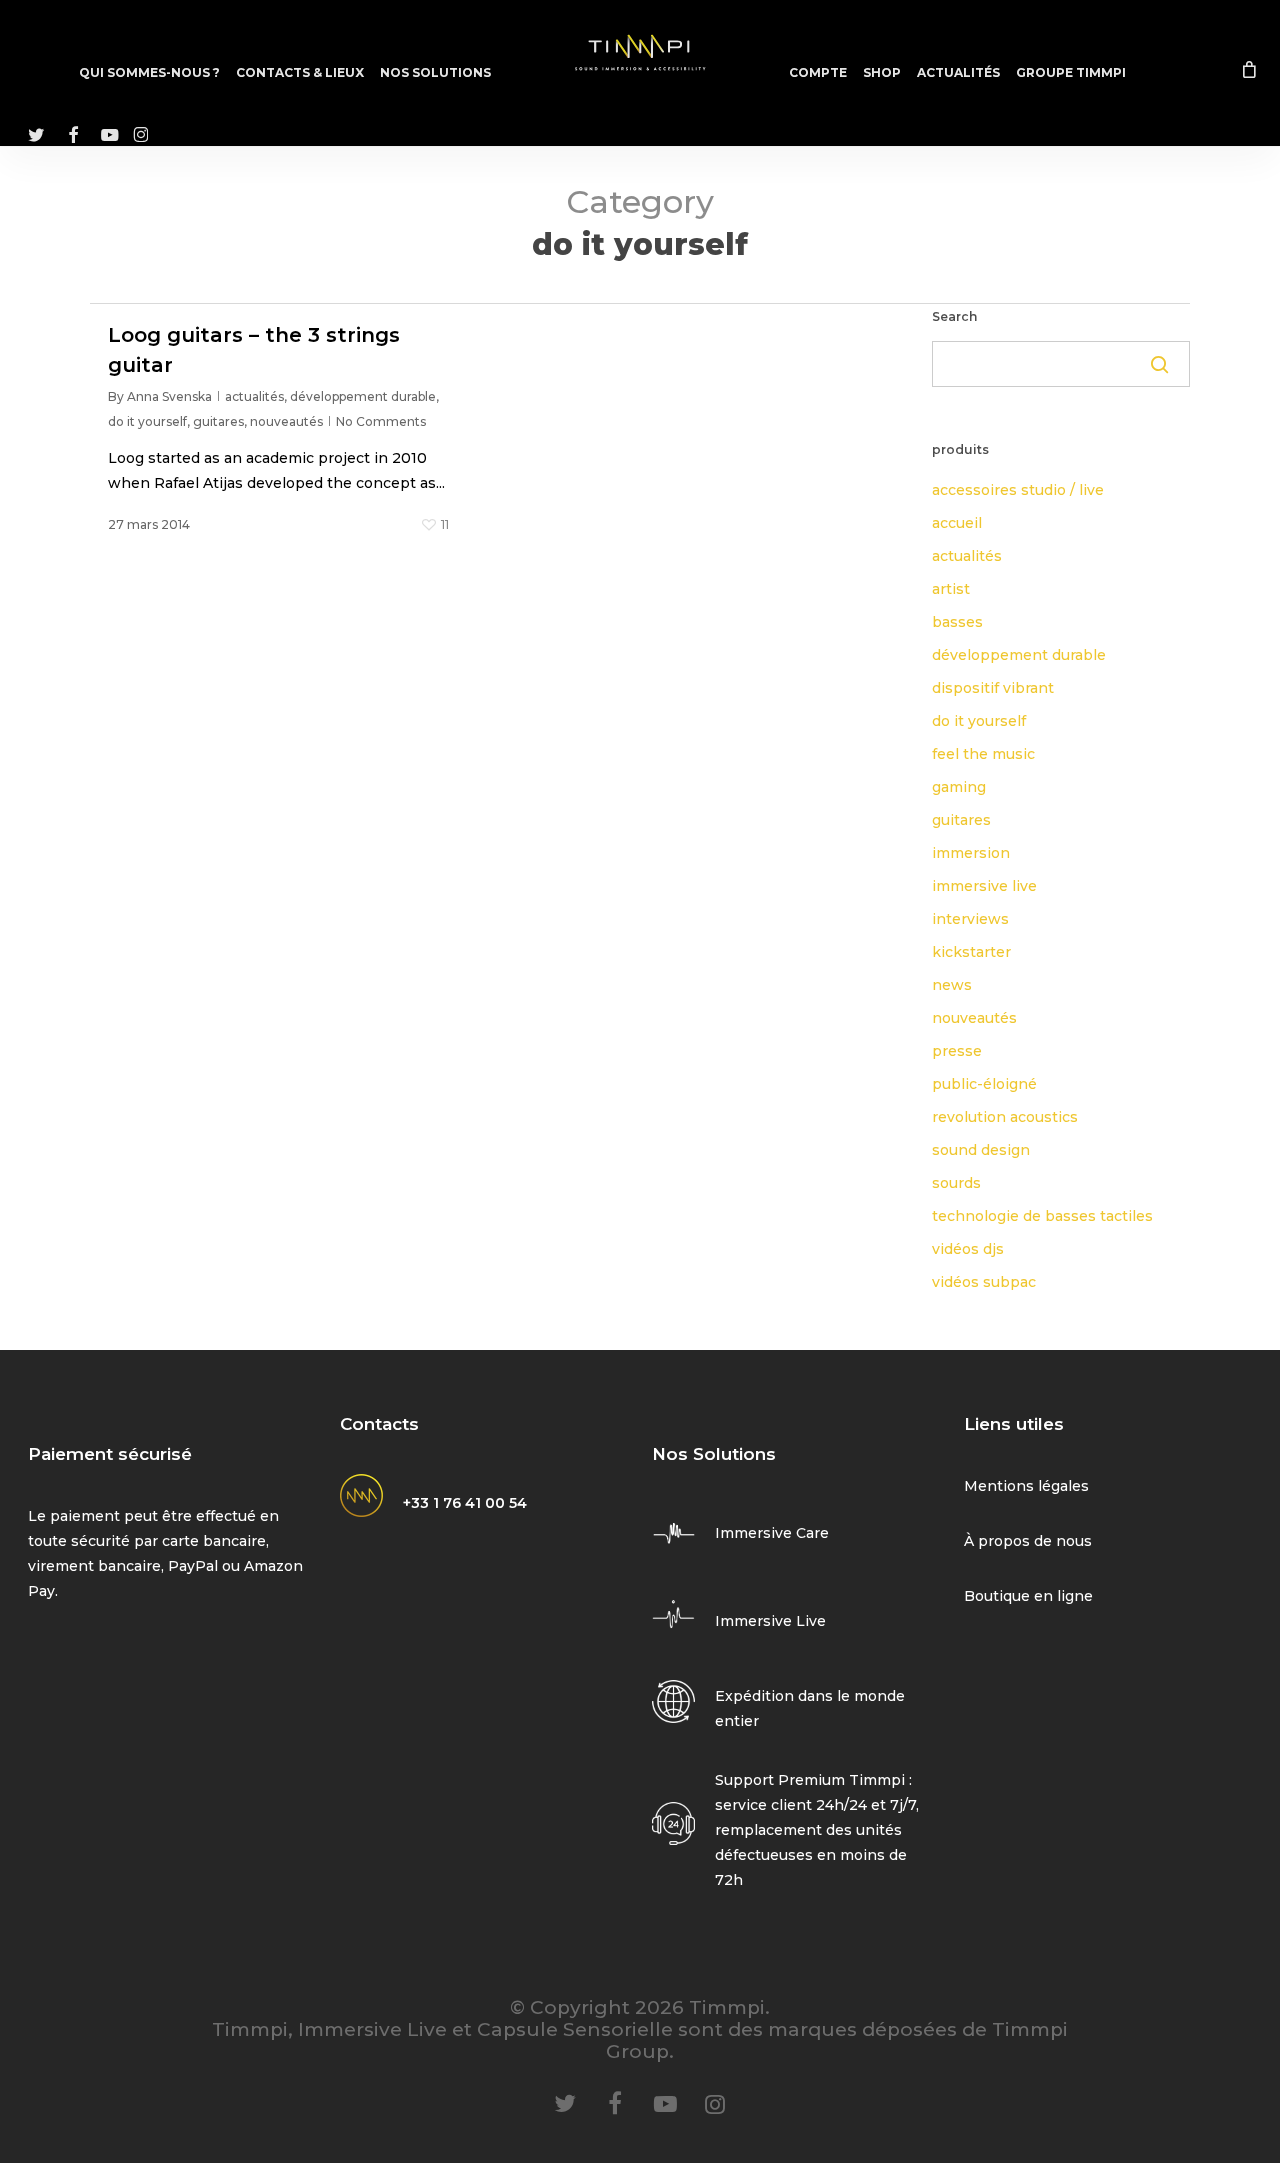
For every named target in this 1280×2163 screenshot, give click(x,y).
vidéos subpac (984, 1282)
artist (951, 589)
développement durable (363, 396)
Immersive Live (770, 1621)
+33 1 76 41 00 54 (465, 1503)
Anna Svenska (169, 396)
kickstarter (971, 952)
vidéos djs (968, 1249)
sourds (956, 1183)
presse (957, 1051)
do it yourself (147, 421)
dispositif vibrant (993, 688)
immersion (971, 853)
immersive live (984, 886)
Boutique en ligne (1028, 1596)
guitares (218, 421)
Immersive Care (772, 1533)
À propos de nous (1028, 1541)
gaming (959, 787)
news (952, 985)
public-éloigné (984, 1084)
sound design (981, 1150)
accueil (957, 523)
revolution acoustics (1005, 1117)
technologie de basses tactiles (1042, 1216)
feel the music (983, 754)
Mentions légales (1026, 1486)
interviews (970, 919)
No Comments (381, 421)
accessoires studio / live (1018, 490)
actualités (254, 396)
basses (957, 622)
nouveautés (286, 421)
